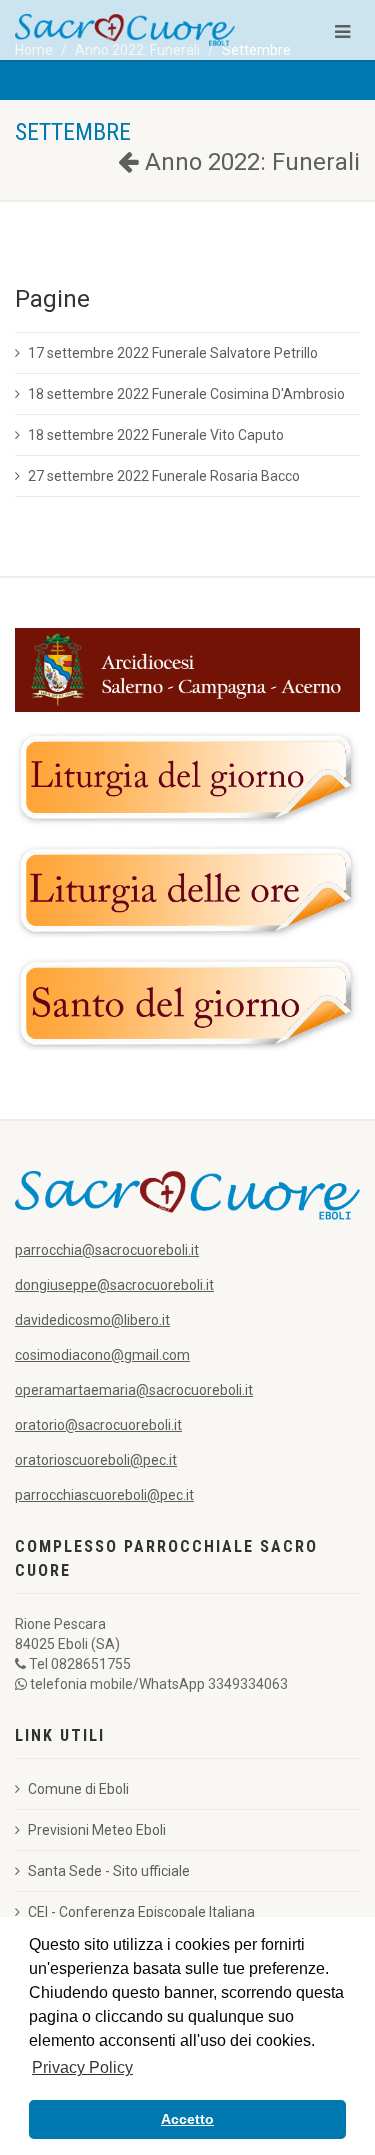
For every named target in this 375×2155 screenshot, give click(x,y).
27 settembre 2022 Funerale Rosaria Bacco (164, 476)
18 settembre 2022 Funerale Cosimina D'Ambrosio (186, 394)
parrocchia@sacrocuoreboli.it (107, 1250)
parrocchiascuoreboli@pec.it (104, 1495)
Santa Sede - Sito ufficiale (109, 1871)
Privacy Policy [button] (82, 2067)
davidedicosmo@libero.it (92, 1320)
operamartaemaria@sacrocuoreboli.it (134, 1390)
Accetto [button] (187, 2119)
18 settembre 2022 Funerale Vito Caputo (156, 435)
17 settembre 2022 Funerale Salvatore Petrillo (173, 353)
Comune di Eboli (78, 1789)
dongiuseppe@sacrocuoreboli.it (114, 1285)
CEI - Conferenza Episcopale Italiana (141, 1912)
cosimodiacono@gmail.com (102, 1355)
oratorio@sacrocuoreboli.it (98, 1425)
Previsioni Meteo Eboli (97, 1830)
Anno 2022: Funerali (249, 162)
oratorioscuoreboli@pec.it (96, 1460)
